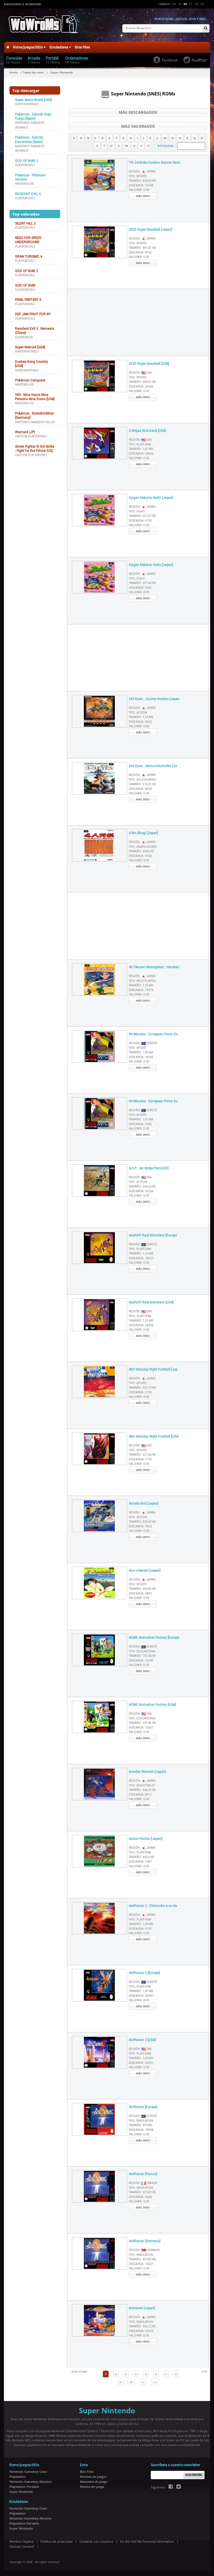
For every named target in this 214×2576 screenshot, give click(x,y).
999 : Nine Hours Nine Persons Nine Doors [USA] (35, 397)
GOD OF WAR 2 (27, 161)
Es (185, 4)
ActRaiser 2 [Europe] (144, 1973)
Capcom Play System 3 (31, 436)
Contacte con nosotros (96, 2542)
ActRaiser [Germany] (145, 2241)
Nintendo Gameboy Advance (31, 2482)
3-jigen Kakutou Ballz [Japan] (151, 498)
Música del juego (92, 2487)
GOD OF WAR (25, 285)
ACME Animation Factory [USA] (152, 1705)
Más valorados (138, 126)
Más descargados (138, 112)
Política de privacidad (56, 2542)
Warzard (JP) (25, 432)
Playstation (24, 337)
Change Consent (22, 2547)
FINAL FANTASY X (28, 300)
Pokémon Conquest (30, 380)
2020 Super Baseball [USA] (149, 364)
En (174, 4)
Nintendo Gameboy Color (35, 422)
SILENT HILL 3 (25, 223)
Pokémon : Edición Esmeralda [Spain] (29, 140)
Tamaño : (142, 181)
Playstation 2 (25, 165)
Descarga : (141, 185)
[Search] (206, 29)
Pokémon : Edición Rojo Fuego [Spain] (33, 116)
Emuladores (59, 47)
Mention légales (21, 2542)
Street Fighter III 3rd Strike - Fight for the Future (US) (35, 449)
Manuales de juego (94, 2482)
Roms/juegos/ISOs (28, 47)
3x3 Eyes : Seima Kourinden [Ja (153, 766)
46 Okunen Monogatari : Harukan (154, 967)
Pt (191, 4)
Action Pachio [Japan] (145, 1839)
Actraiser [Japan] (142, 2308)
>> (155, 2382)
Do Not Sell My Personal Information (147, 2542)
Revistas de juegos (93, 2477)
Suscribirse (194, 2475)
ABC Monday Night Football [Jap (153, 1369)
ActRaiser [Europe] (143, 2107)
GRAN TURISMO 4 (29, 257)
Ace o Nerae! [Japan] (145, 1571)
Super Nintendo (27, 104)
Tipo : (138, 176)
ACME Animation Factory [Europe (154, 1638)
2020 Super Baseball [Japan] (150, 230)
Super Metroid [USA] (30, 347)
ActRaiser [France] (143, 2174)
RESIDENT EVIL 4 (28, 194)
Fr (180, 4)
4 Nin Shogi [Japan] (143, 833)
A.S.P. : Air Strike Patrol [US (149, 1168)
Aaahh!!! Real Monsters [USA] (151, 1302)
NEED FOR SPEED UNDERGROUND (28, 240)
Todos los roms (33, 72)
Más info (143, 196)
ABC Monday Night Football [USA (154, 1436)
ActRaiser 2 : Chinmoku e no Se (153, 1906)
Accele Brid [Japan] (144, 1503)
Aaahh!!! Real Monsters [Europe (153, 1235)
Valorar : (139, 190)
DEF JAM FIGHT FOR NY (33, 314)
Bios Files (82, 47)
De (197, 4)
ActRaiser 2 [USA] (142, 2040)
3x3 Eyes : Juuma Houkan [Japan (154, 699)
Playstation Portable (24, 2487)
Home (14, 72)
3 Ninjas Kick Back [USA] (147, 431)
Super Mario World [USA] (33, 100)
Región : (142, 172)
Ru (202, 4)
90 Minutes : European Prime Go (153, 1034)
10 (131, 2382)
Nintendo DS (24, 184)
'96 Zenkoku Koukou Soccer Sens (155, 162)
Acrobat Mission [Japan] (147, 1772)
